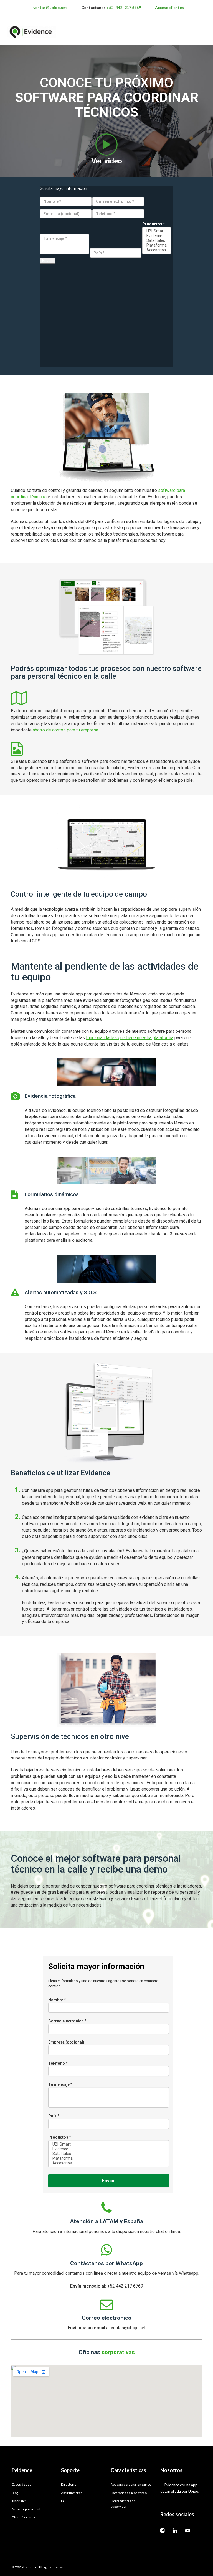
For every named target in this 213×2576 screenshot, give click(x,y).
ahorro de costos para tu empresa (65, 730)
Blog (15, 2493)
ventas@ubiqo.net (50, 7)
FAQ (64, 2501)
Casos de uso (21, 2484)
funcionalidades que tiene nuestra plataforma (130, 1038)
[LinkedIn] (175, 2530)
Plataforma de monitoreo (129, 2493)
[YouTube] (188, 2530)
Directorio (69, 2484)
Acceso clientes (169, 7)
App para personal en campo (131, 2484)
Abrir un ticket (71, 2493)
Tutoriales (19, 2501)
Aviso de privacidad (26, 2509)
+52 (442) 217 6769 (124, 7)
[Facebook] (163, 2530)
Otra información (24, 2517)
